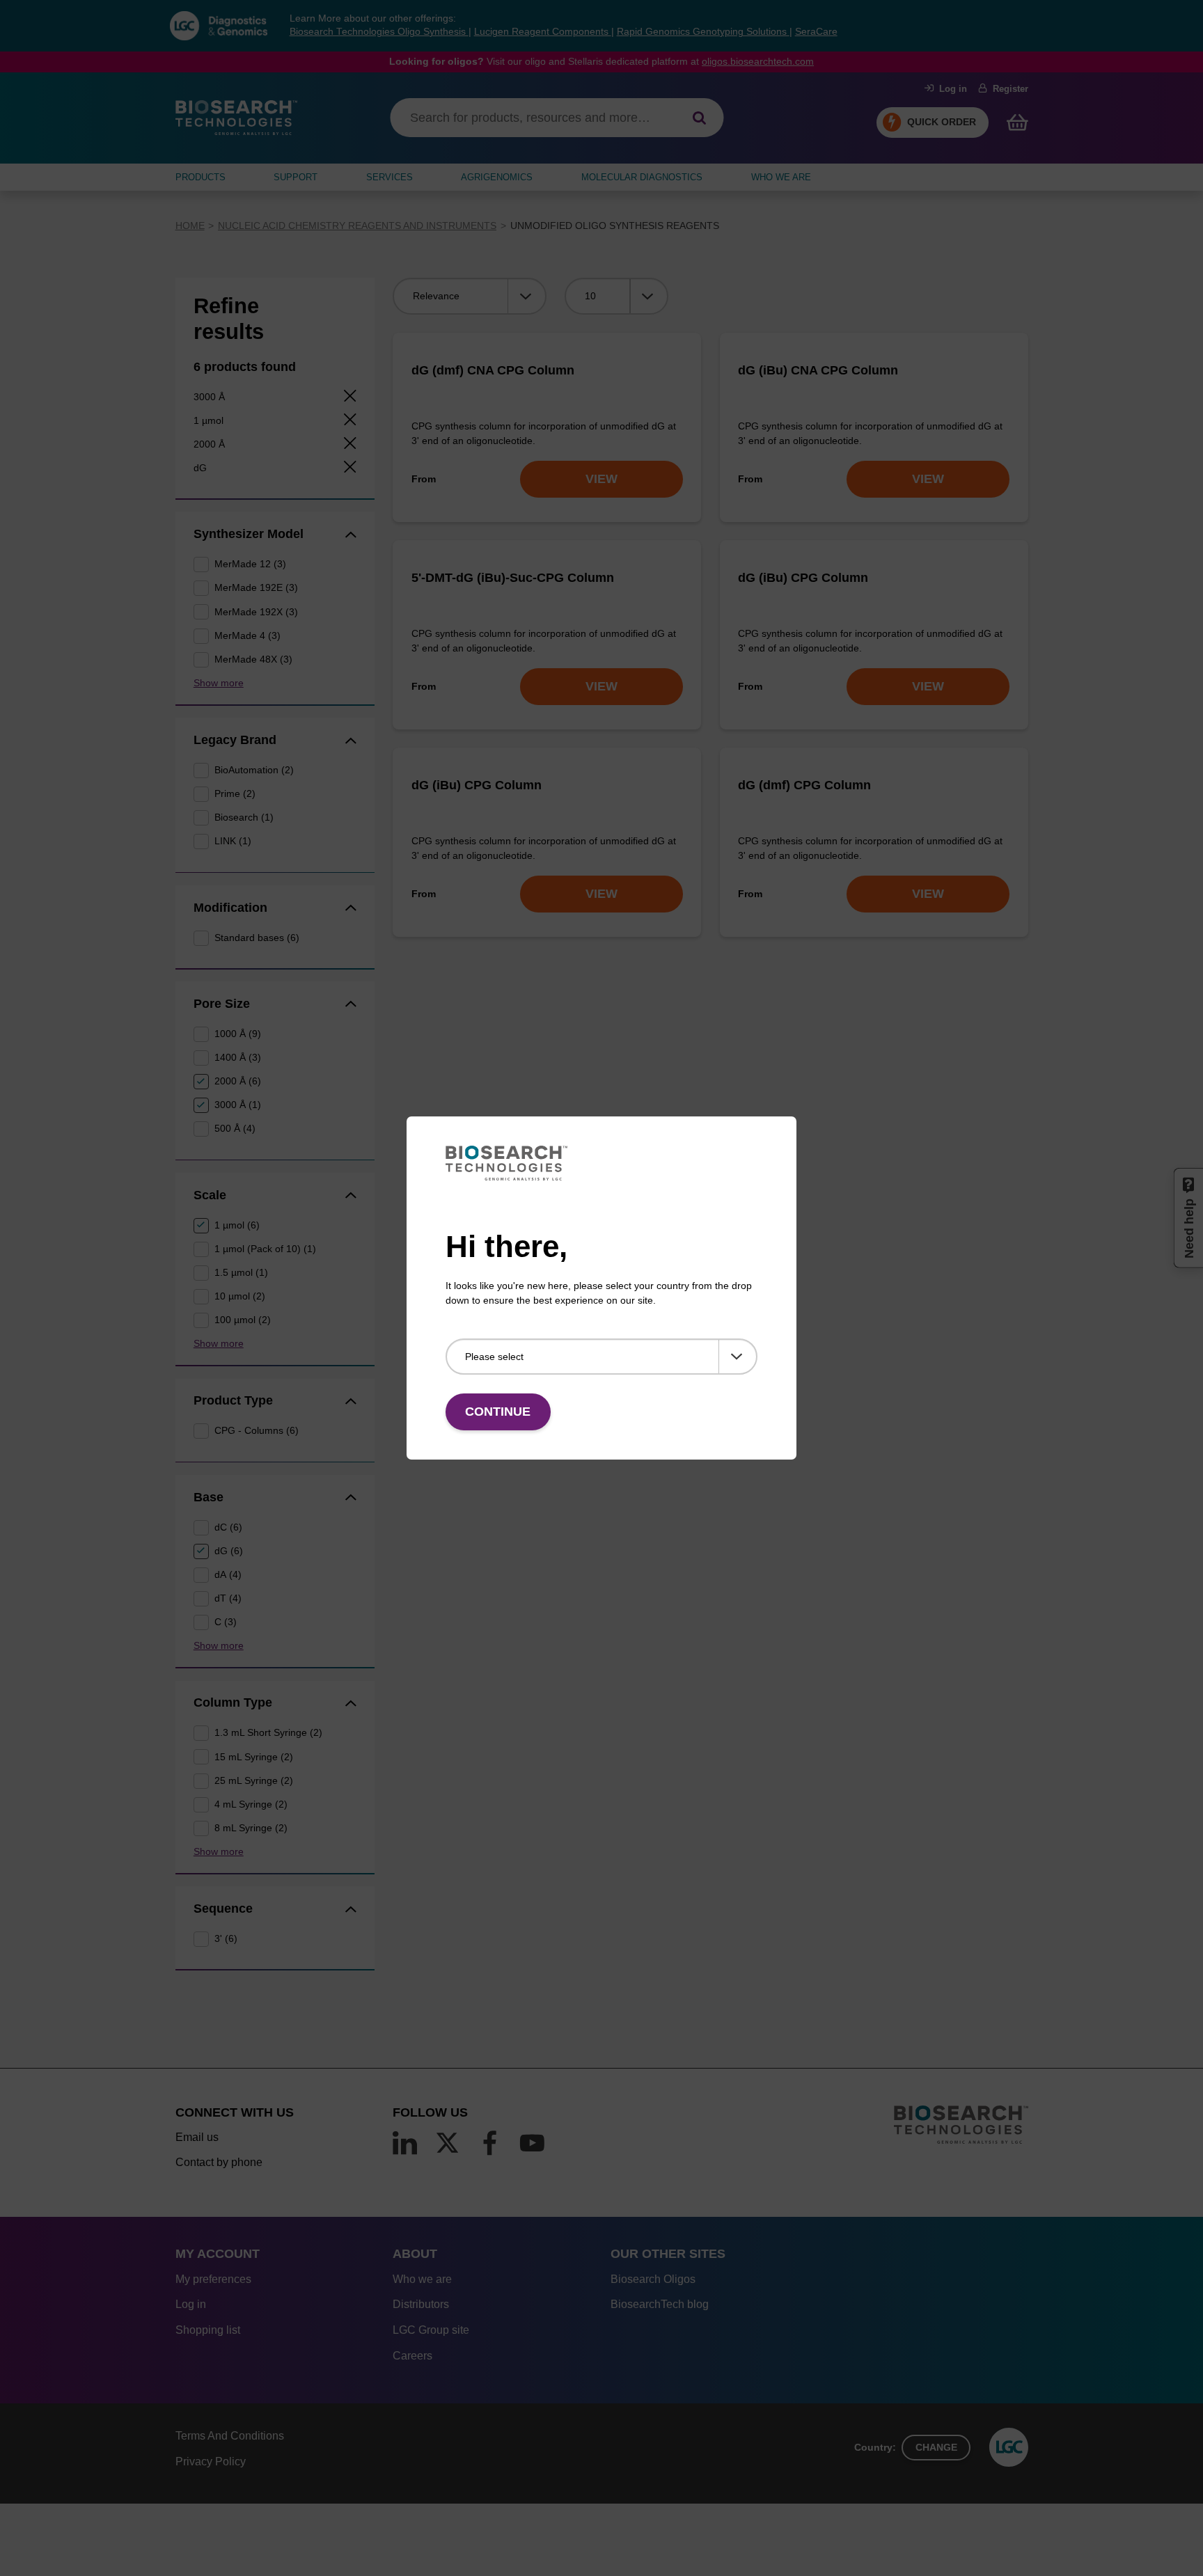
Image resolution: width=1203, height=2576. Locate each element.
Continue (498, 1412)
